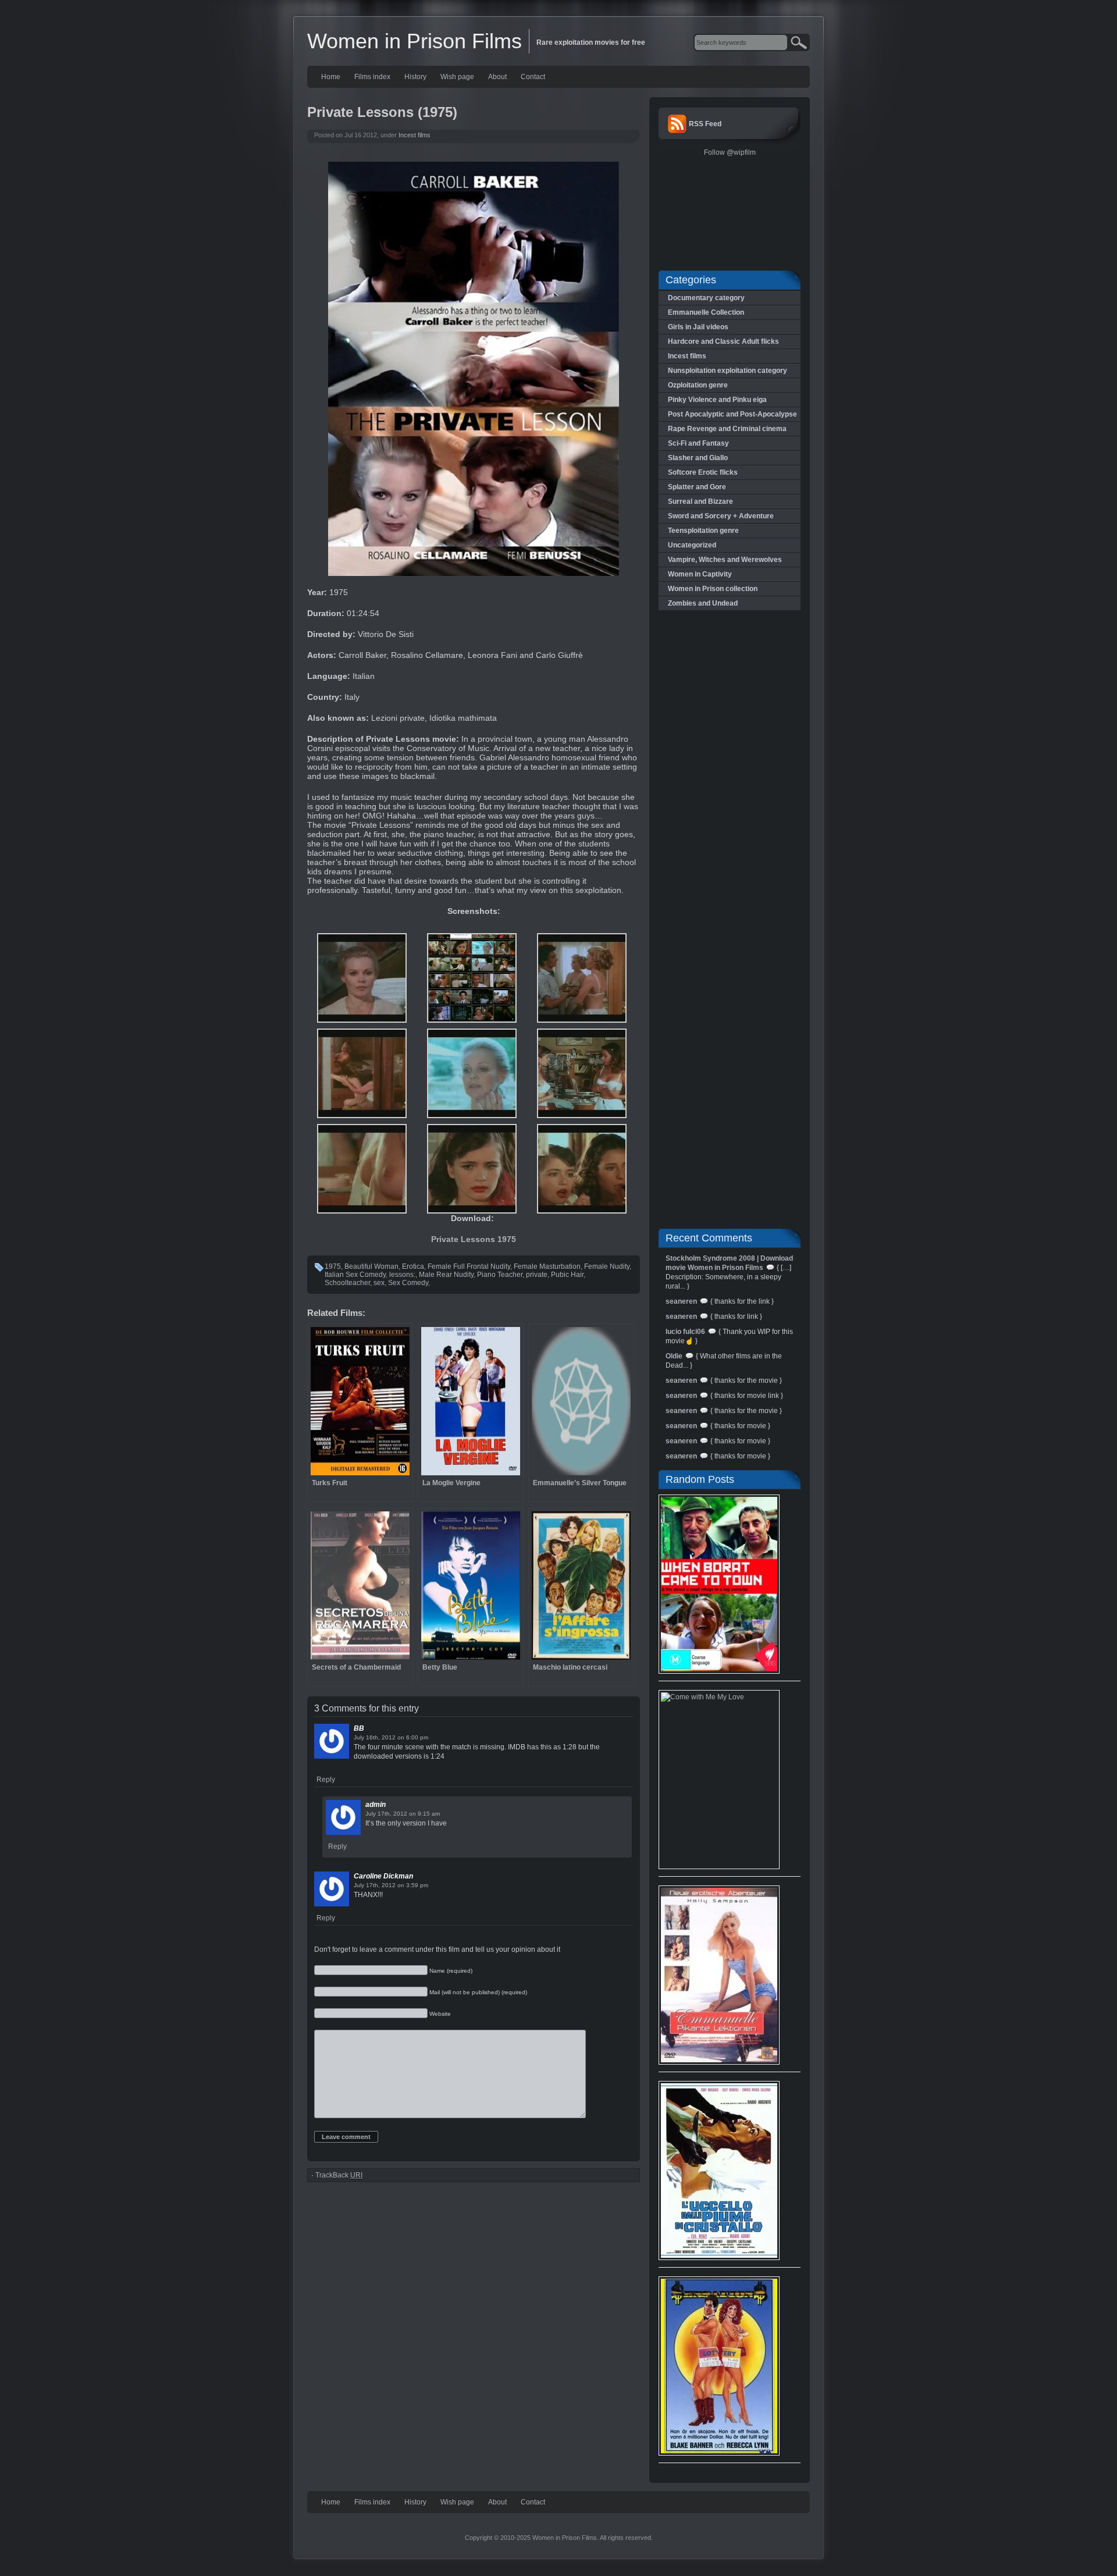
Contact (533, 77)
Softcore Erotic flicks (703, 472)
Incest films (415, 135)
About (497, 77)
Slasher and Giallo (698, 458)
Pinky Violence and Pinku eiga (717, 400)
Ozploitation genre (698, 385)
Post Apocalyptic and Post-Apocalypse (732, 414)
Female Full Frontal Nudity (469, 1266)
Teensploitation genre (703, 531)
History (415, 77)
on (401, 1737)
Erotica (413, 1266)
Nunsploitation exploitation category (728, 371)
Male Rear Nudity (446, 1275)
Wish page (457, 77)
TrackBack (339, 2175)
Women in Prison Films (415, 41)
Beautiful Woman (371, 1266)
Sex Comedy (408, 1283)
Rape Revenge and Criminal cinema (727, 429)
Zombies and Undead (703, 603)
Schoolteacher (347, 1283)
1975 (333, 1266)
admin (376, 1805)
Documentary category (706, 298)
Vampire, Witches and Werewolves (725, 560)
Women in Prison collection (713, 589)
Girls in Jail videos (698, 327)
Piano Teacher (500, 1275)
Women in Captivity (700, 574)
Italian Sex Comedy (355, 1275)
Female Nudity (607, 1266)
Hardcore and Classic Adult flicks (723, 341)
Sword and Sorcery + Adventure (721, 516)
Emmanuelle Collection (706, 312)
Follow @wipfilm (730, 152)
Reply (326, 1780)
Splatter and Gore (697, 487)
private (537, 1275)
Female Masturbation (547, 1266)
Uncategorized (692, 545)
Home (331, 77)
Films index (372, 77)
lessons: (402, 1275)
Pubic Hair (567, 1275)
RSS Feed (705, 124)
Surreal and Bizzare (700, 501)
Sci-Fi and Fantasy (698, 443)
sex (379, 1283)
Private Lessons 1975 (474, 1239)
